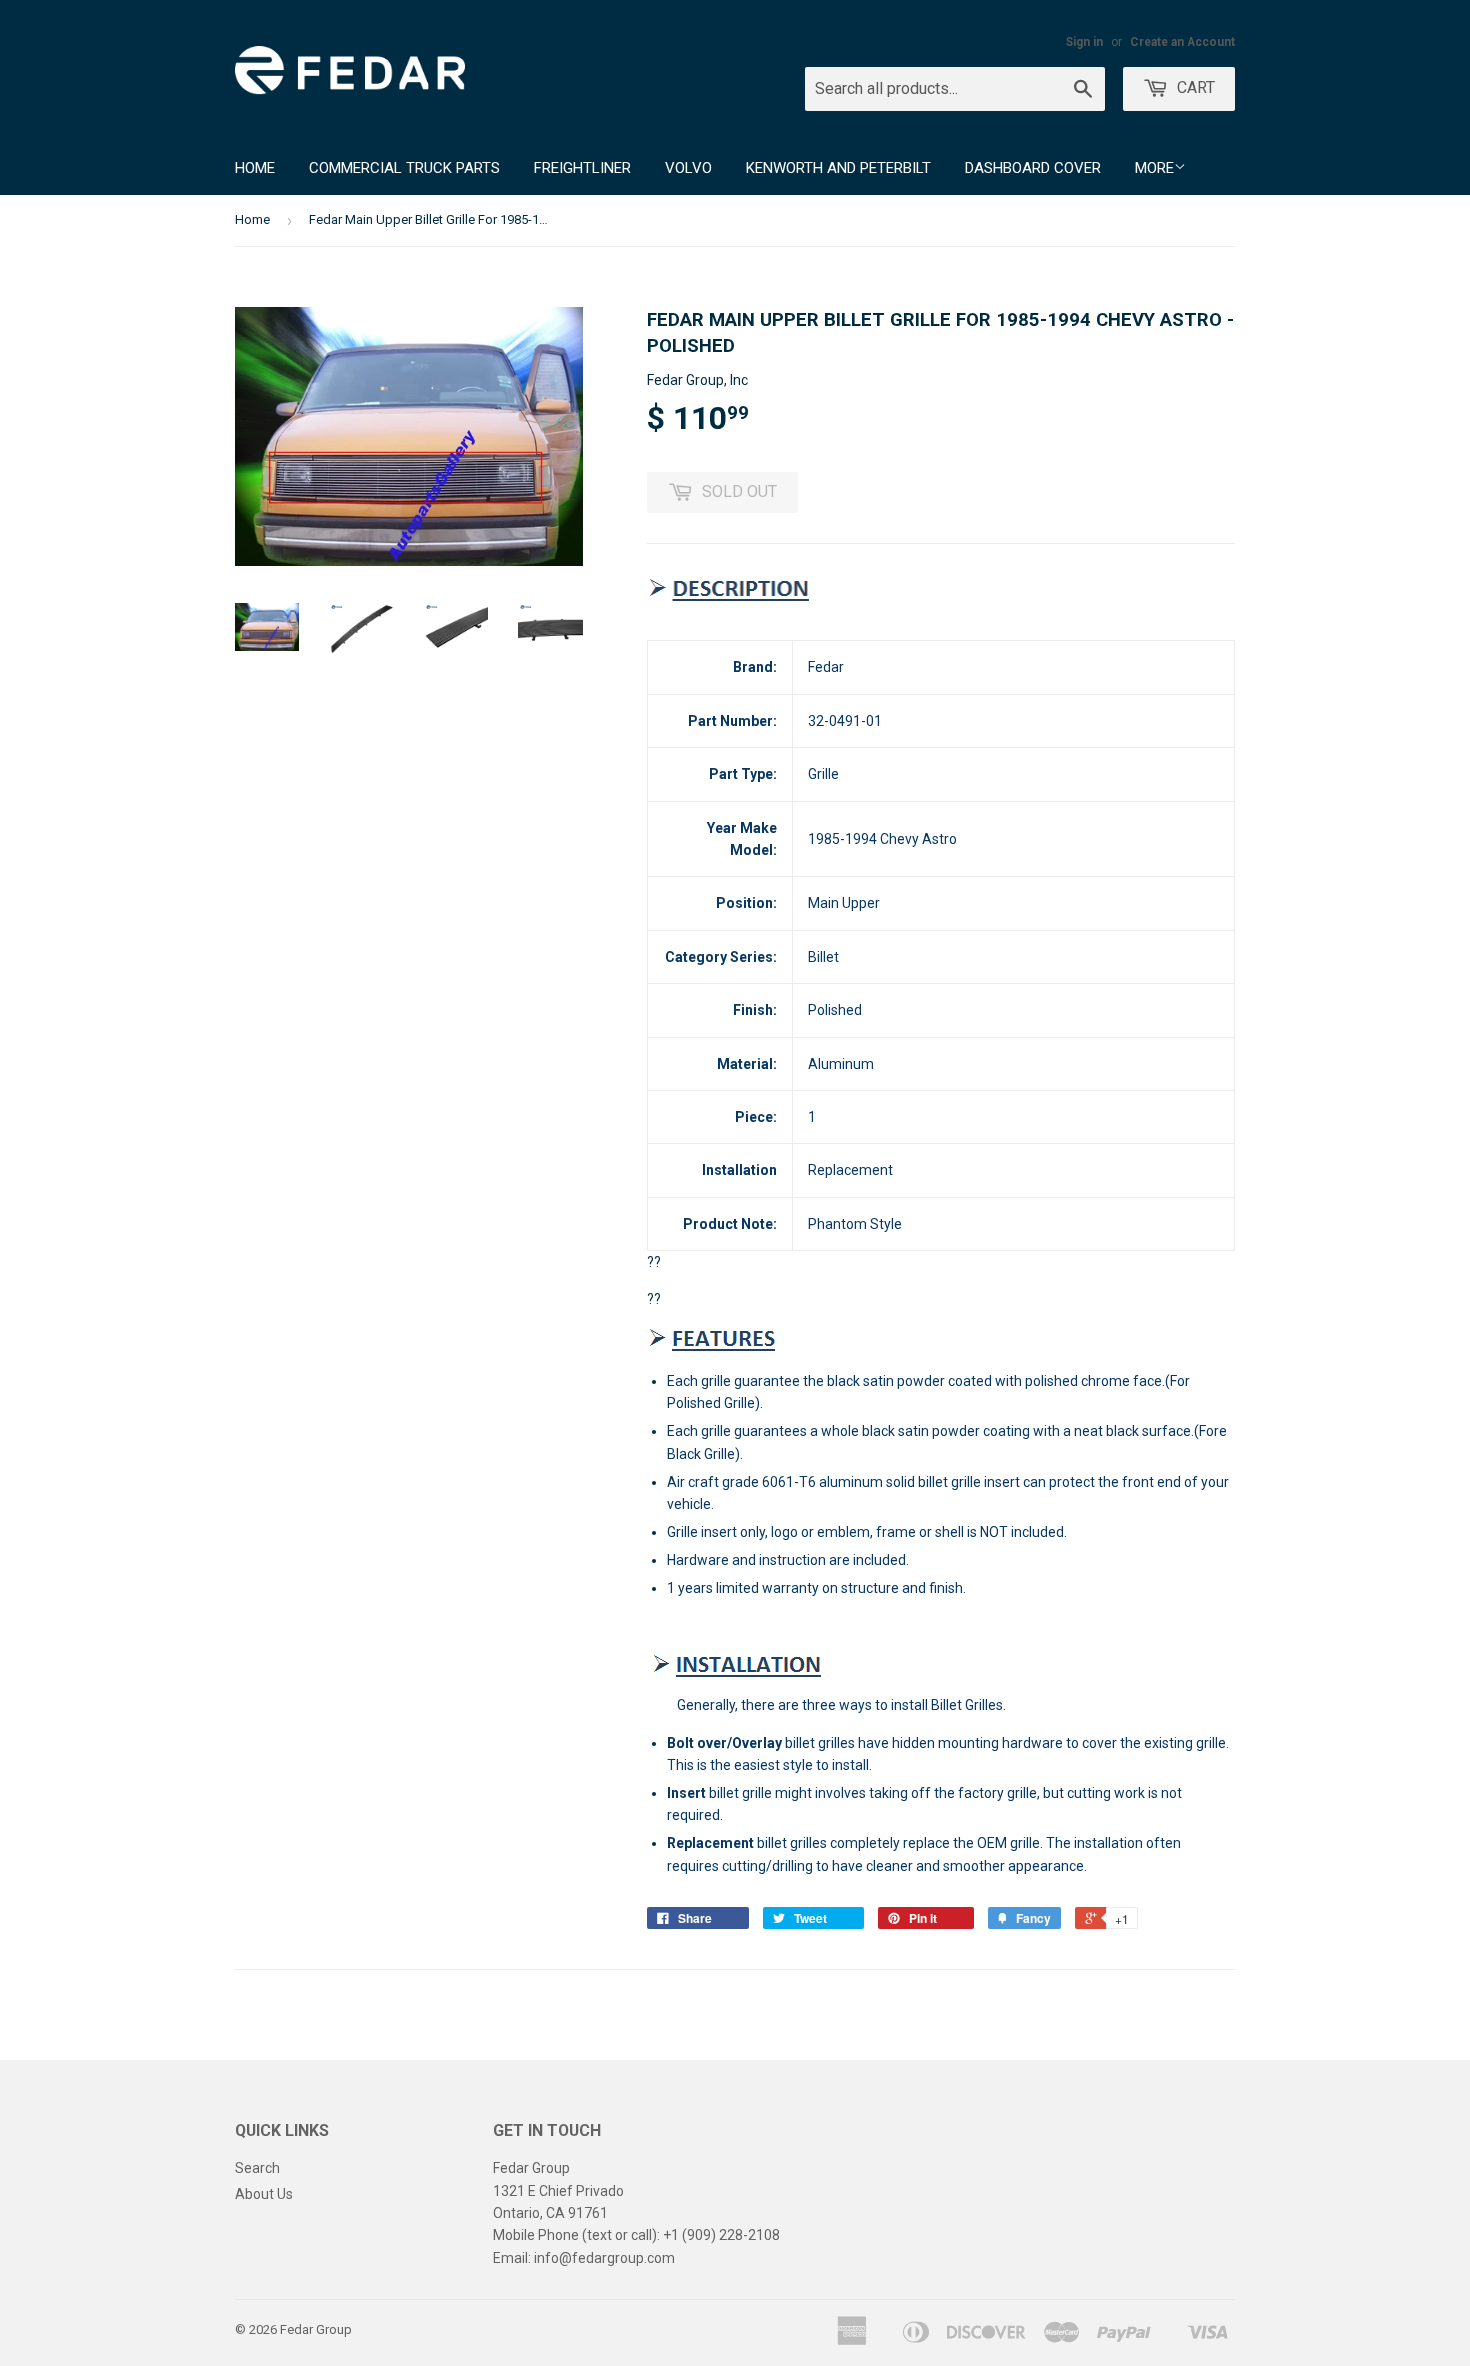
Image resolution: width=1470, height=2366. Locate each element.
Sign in (1084, 42)
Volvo (688, 168)
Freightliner (582, 168)
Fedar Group (316, 2329)
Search (257, 2168)
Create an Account (1182, 42)
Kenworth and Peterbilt (838, 168)
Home (255, 168)
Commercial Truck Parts (404, 168)
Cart (1194, 87)
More (1154, 168)
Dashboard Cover (1033, 168)
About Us (264, 2194)
